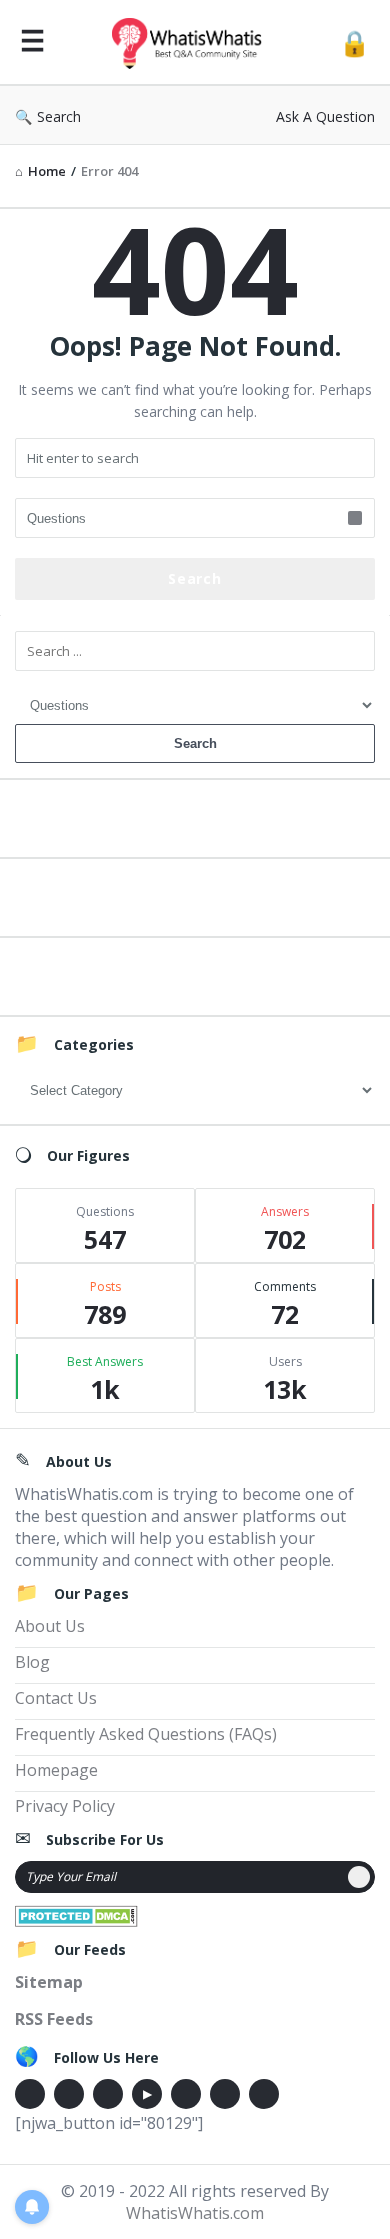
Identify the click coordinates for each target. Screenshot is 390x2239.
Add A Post (195, 894)
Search (59, 116)
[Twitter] (69, 2094)
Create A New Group (195, 973)
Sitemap (49, 1982)
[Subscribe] (359, 1877)
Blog (32, 1662)
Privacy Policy (65, 1806)
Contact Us (56, 1698)
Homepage (56, 1770)
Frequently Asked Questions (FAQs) (146, 1734)
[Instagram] (186, 2094)
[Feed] (264, 2094)
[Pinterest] (225, 2094)
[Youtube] (147, 2094)
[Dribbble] (108, 2094)
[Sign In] (354, 42)
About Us (50, 1626)
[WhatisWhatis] (192, 42)
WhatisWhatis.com (195, 2213)
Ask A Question (325, 116)
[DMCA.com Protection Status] (76, 1914)
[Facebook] (30, 2094)
